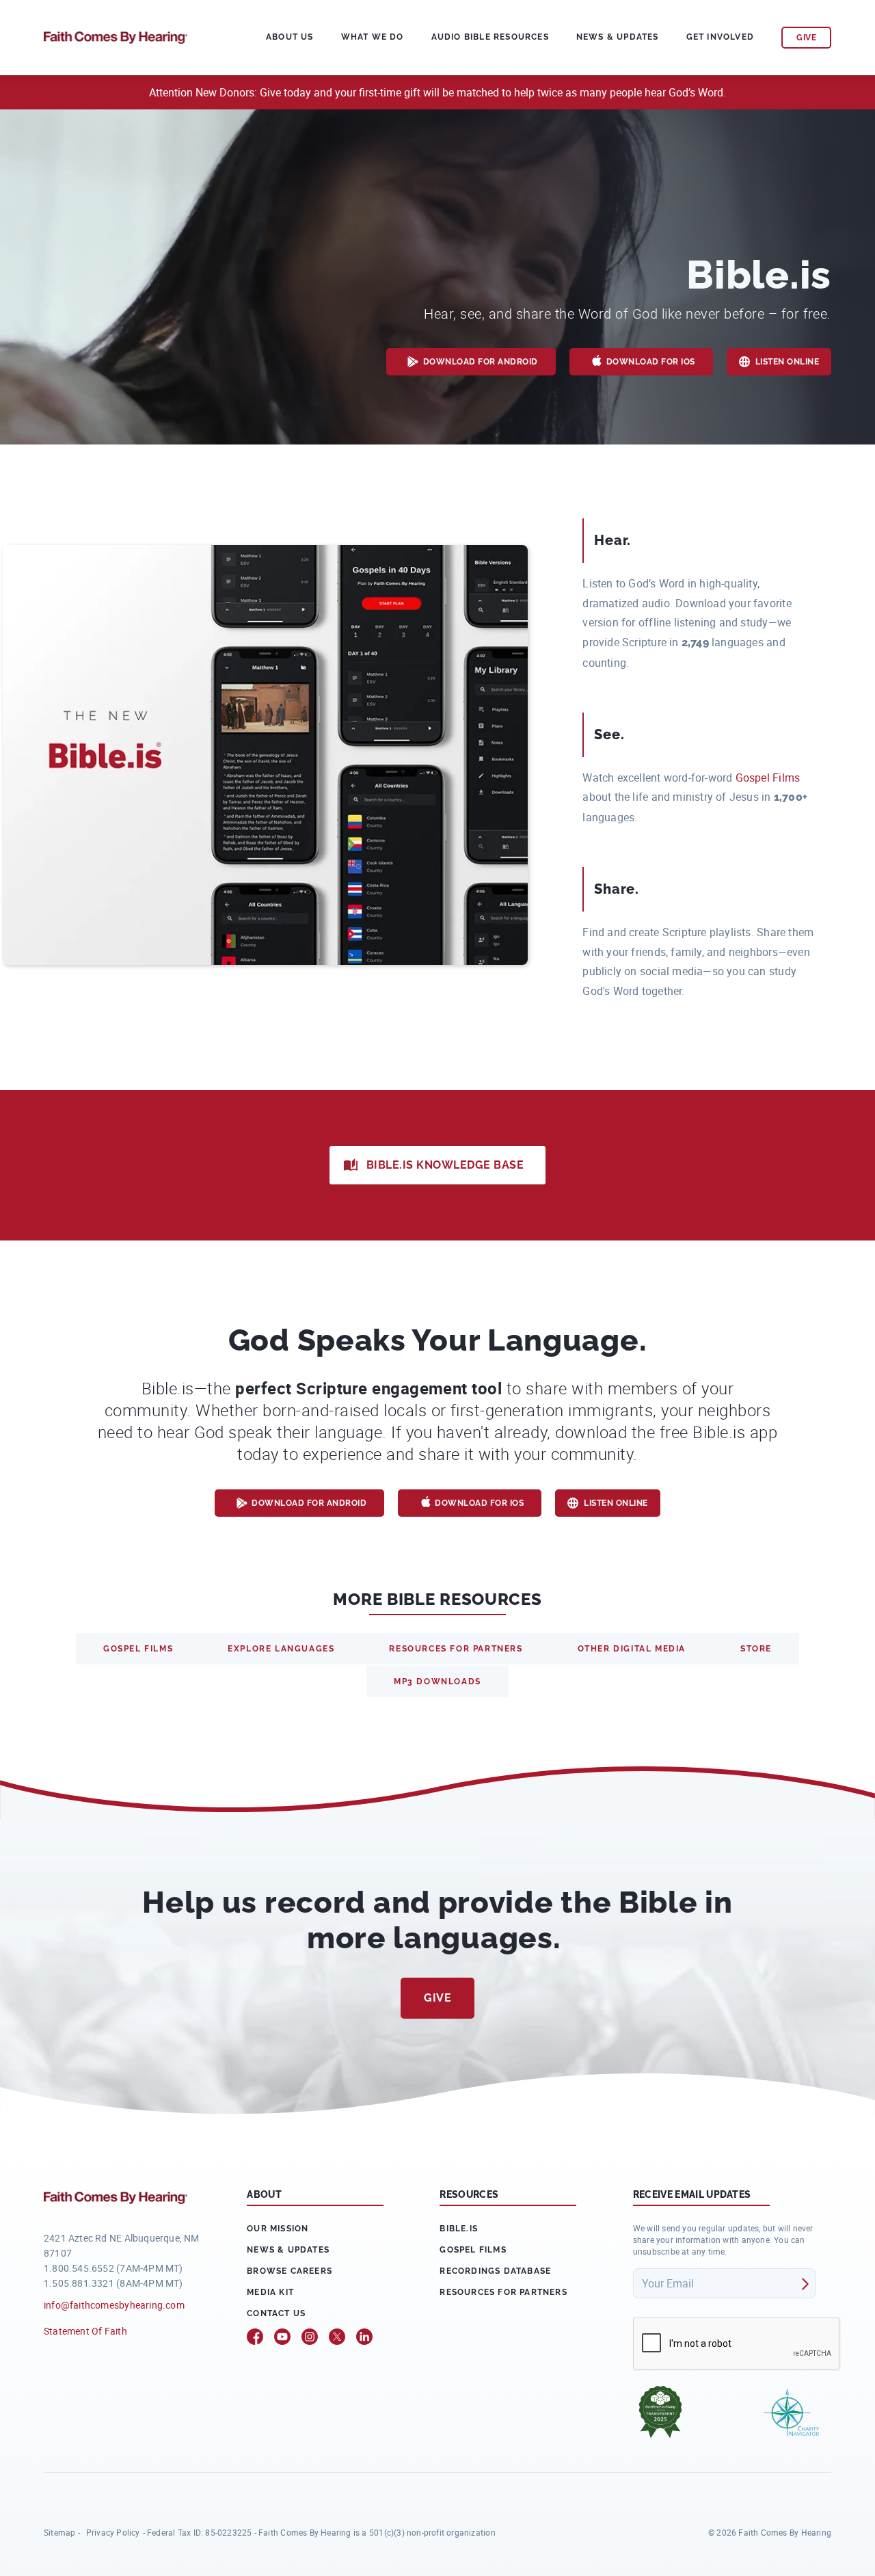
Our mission (278, 2229)
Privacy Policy (113, 2532)
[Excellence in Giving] (660, 2412)
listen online (787, 362)
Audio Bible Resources (490, 37)
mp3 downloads (437, 1682)
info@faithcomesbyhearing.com (114, 2305)
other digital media (632, 1649)
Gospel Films (768, 778)
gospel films (138, 1649)
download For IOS (651, 362)
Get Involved (720, 37)
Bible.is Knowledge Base (445, 1165)
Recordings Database (495, 2271)
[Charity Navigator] (792, 2412)
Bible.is (459, 2229)
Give (437, 1998)
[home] (116, 36)
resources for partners (456, 1649)
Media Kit (270, 2292)
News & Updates (618, 37)
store (756, 1649)
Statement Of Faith (85, 2331)
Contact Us (276, 2313)
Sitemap (59, 2532)
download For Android (481, 362)
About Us (290, 37)
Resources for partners (503, 2292)
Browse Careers (290, 2271)
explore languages (281, 1649)
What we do (373, 37)
